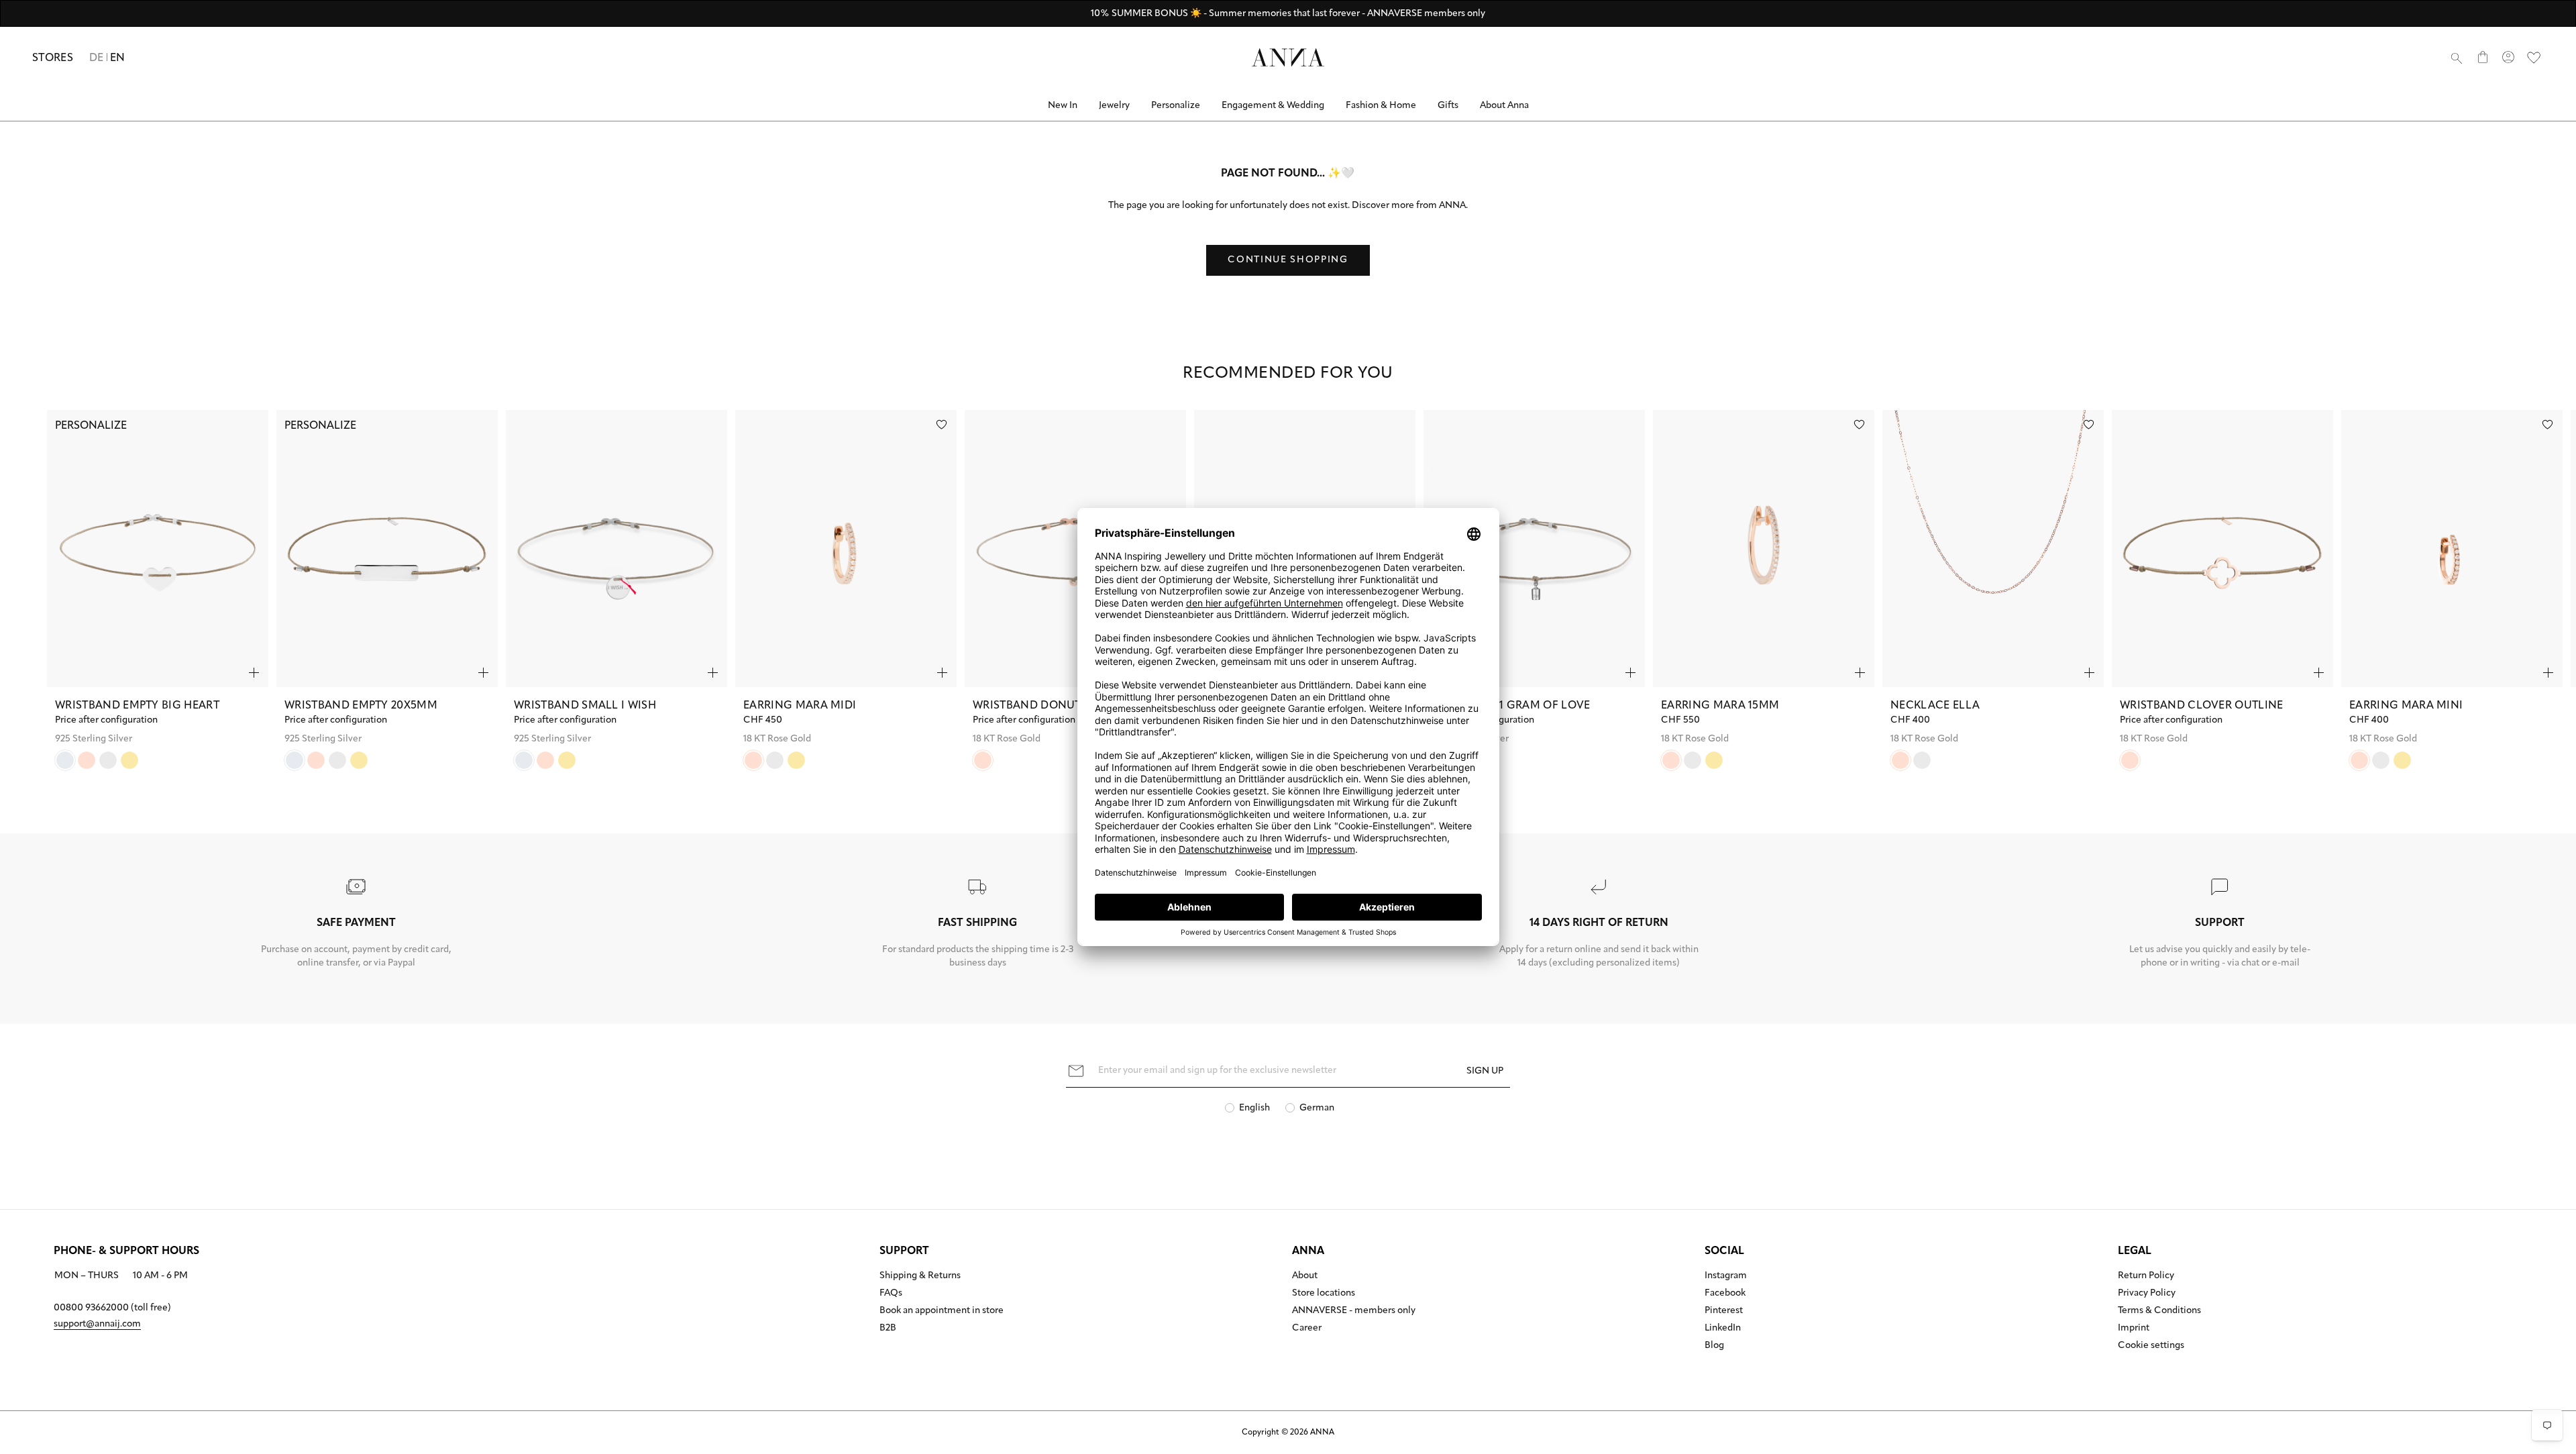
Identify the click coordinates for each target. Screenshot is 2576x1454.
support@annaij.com (97, 1324)
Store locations (1324, 1294)
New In (1063, 106)
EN (118, 58)
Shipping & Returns (920, 1276)
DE (97, 58)
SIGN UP (1485, 1071)
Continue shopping (1288, 260)
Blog (1714, 1346)
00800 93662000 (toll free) (112, 1308)
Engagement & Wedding (1273, 106)
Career (1307, 1329)
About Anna (1504, 106)
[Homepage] (1288, 57)
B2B (888, 1329)
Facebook (1725, 1294)
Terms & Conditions (2159, 1311)
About (1305, 1276)
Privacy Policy (2147, 1294)
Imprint (2134, 1329)
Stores (53, 58)
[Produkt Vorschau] (254, 673)
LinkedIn (1723, 1329)
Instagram (1726, 1276)
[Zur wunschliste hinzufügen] (942, 424)
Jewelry (1114, 106)
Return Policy (2146, 1276)
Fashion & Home (1381, 106)
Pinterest (1724, 1311)
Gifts (1448, 106)
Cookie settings (2151, 1346)
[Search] (2457, 58)
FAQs (891, 1294)
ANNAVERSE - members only (1354, 1311)
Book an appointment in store (942, 1311)
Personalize (1176, 106)
